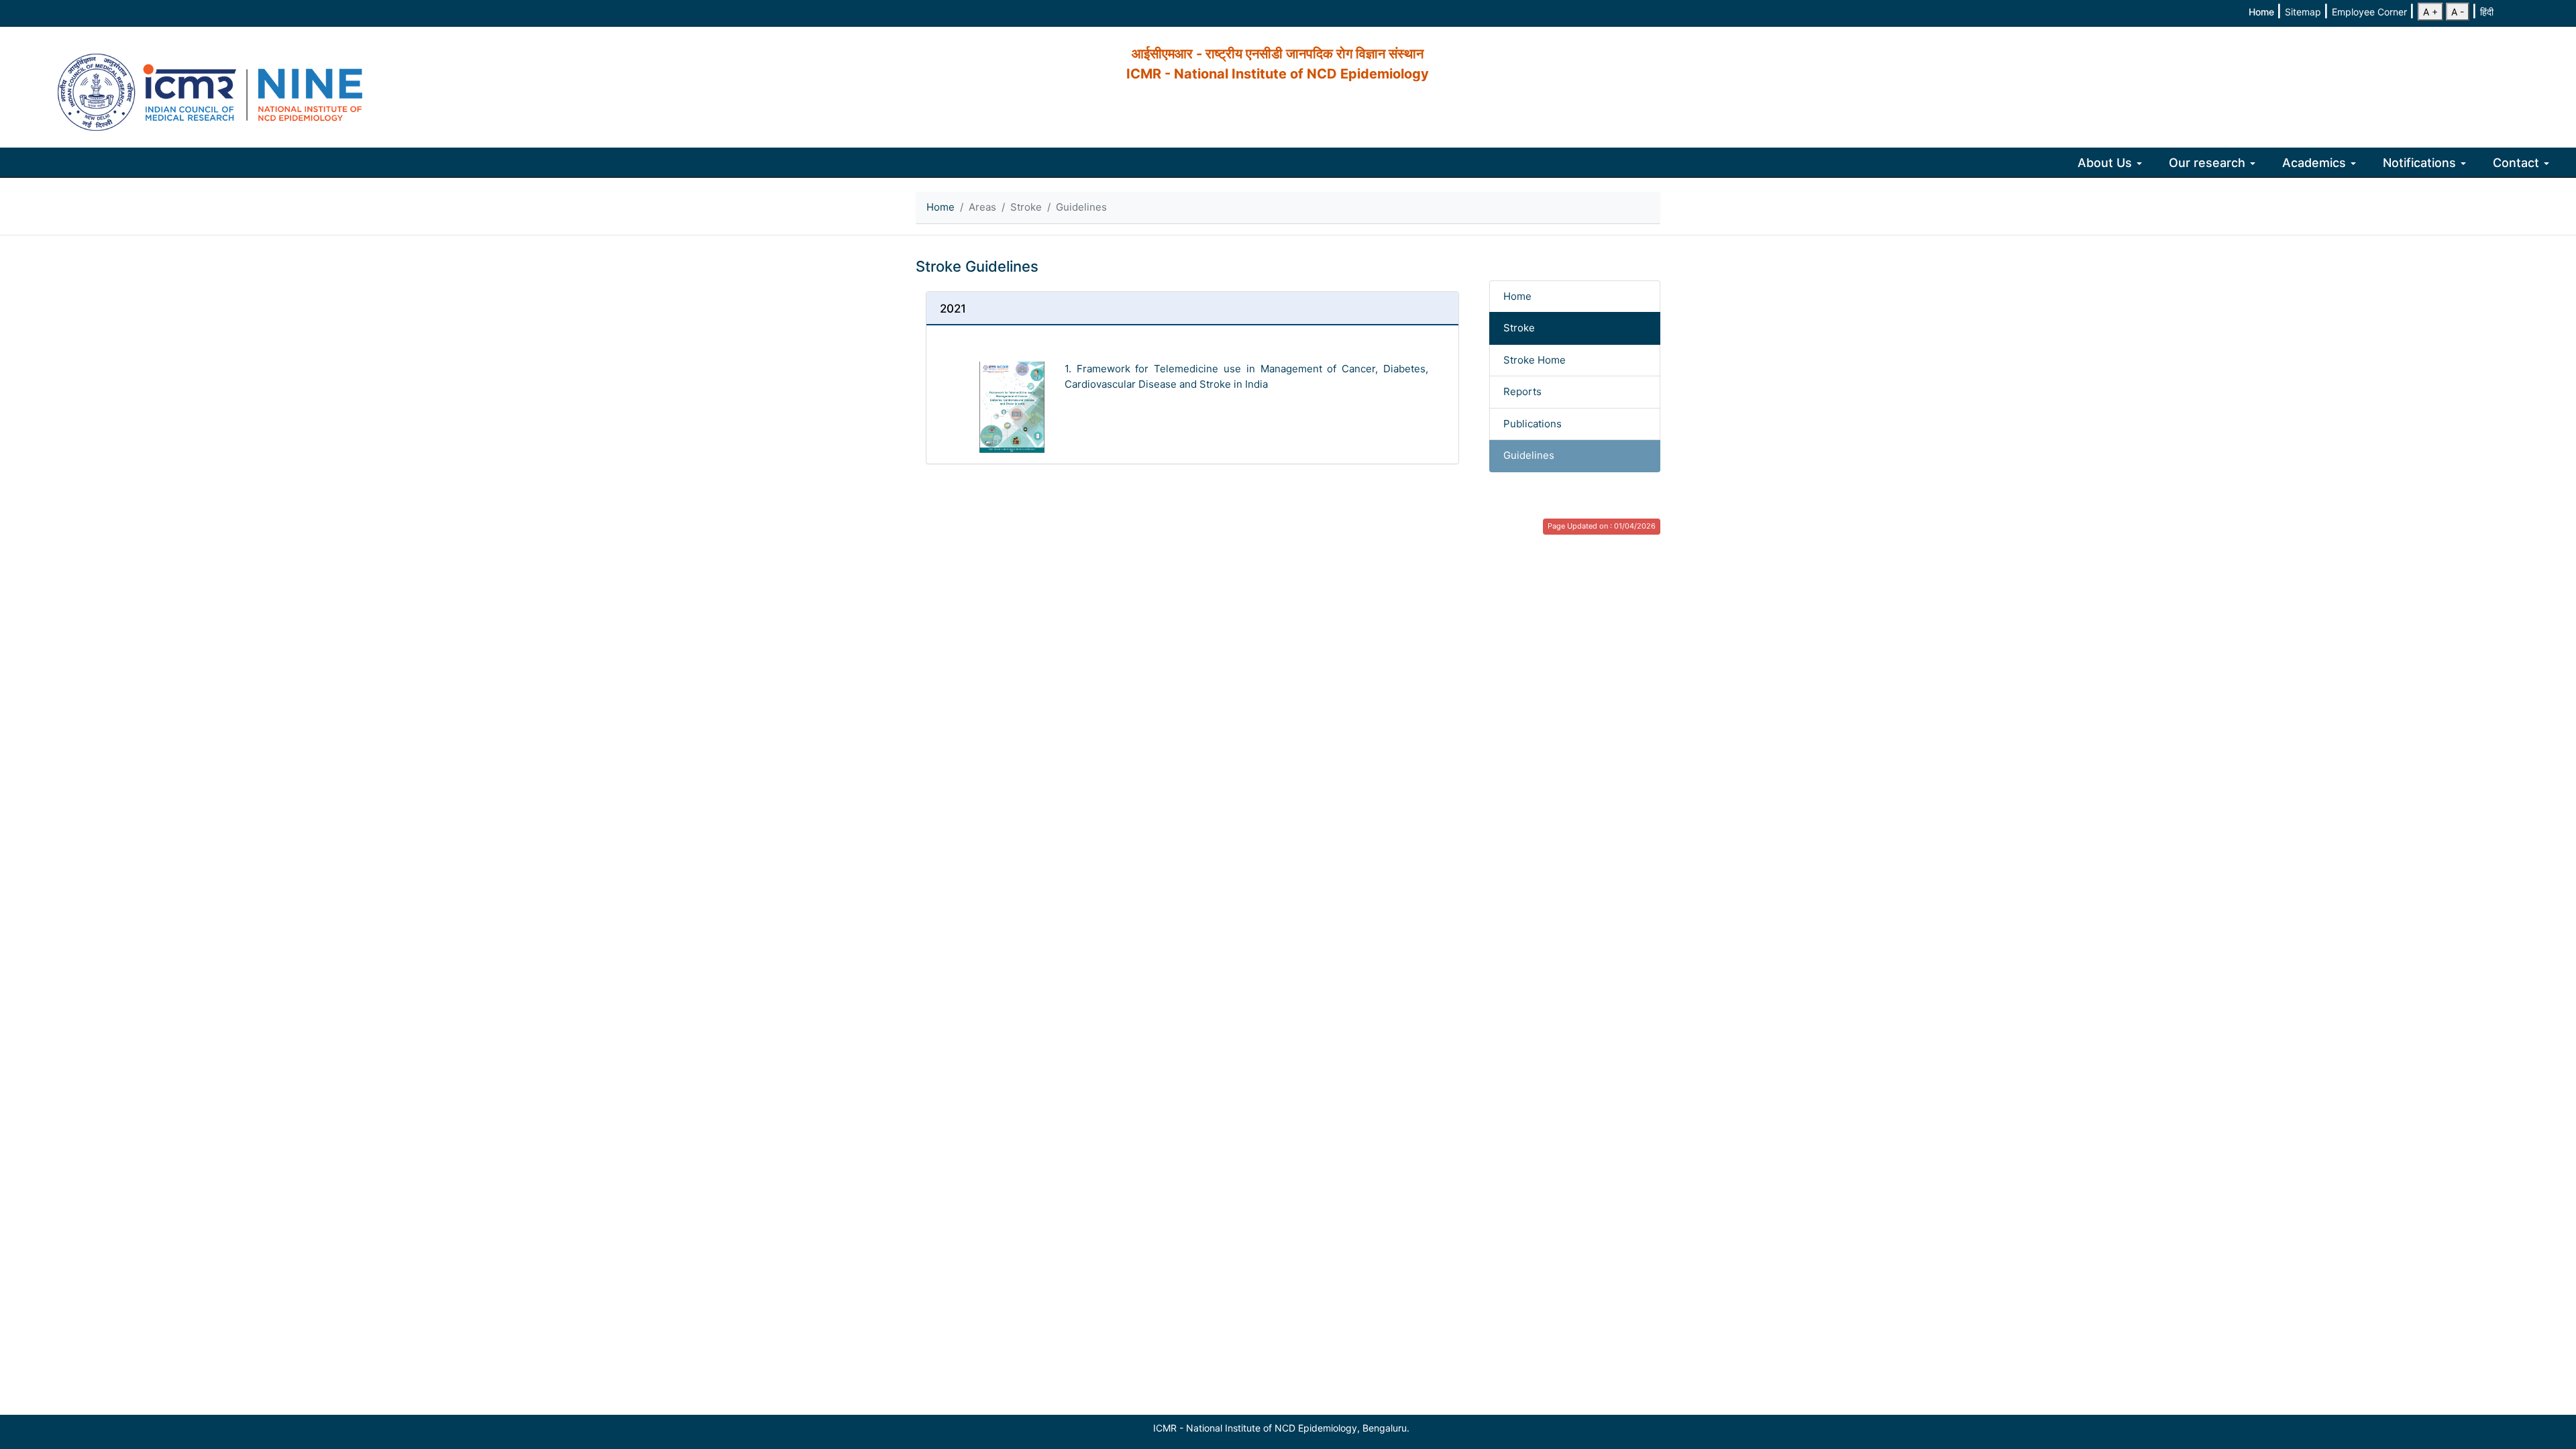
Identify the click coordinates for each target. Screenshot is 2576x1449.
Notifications (2421, 163)
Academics (2316, 163)
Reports (1522, 391)
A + (2430, 12)
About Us (2106, 163)
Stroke (1519, 328)
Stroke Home (1535, 360)
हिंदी (2487, 12)
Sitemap (2304, 12)
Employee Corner (2371, 12)
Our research (2209, 163)
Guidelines (1529, 455)
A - (2458, 12)
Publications (1533, 424)
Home (2263, 12)
